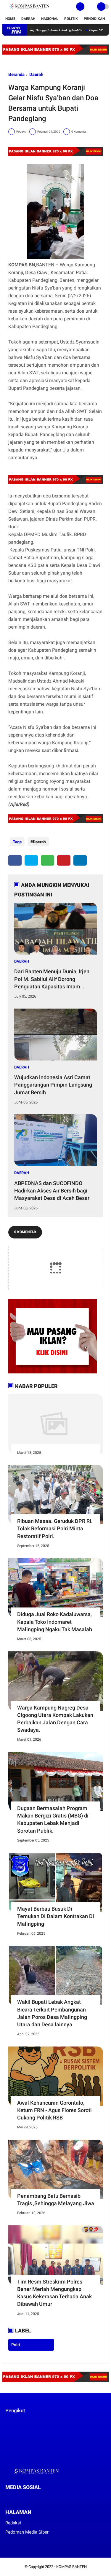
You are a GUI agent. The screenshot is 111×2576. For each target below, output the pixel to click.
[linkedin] (80, 860)
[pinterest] (64, 860)
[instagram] (39, 2498)
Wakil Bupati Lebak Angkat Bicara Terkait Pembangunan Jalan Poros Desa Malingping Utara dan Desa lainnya (52, 2013)
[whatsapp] (48, 860)
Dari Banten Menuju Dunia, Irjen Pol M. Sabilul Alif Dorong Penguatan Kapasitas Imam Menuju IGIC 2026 (52, 979)
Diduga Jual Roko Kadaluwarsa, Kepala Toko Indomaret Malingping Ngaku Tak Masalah (55, 1622)
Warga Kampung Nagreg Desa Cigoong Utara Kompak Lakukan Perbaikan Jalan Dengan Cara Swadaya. (55, 1719)
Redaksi (13, 2523)
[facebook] (15, 860)
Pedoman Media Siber (27, 2532)
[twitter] (31, 860)
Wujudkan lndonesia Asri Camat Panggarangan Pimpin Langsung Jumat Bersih (53, 1085)
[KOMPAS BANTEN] (29, 10)
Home (10, 19)
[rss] (63, 2498)
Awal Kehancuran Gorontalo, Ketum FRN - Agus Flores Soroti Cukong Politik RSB (54, 2110)
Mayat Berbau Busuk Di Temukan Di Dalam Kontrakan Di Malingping (56, 1916)
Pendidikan (94, 19)
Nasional (50, 19)
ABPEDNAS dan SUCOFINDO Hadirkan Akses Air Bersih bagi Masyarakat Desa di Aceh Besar (52, 1191)
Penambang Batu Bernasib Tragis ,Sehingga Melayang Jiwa (56, 2200)
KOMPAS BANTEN (71, 2567)
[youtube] (47, 2498)
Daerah (28, 19)
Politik (71, 19)
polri (16, 2345)
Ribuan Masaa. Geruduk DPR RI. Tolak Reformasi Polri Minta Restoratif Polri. (55, 1528)
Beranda (16, 74)
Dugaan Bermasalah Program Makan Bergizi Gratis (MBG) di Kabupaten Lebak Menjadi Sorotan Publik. (53, 1819)
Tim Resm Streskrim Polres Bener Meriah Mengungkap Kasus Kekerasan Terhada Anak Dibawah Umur (54, 2293)
